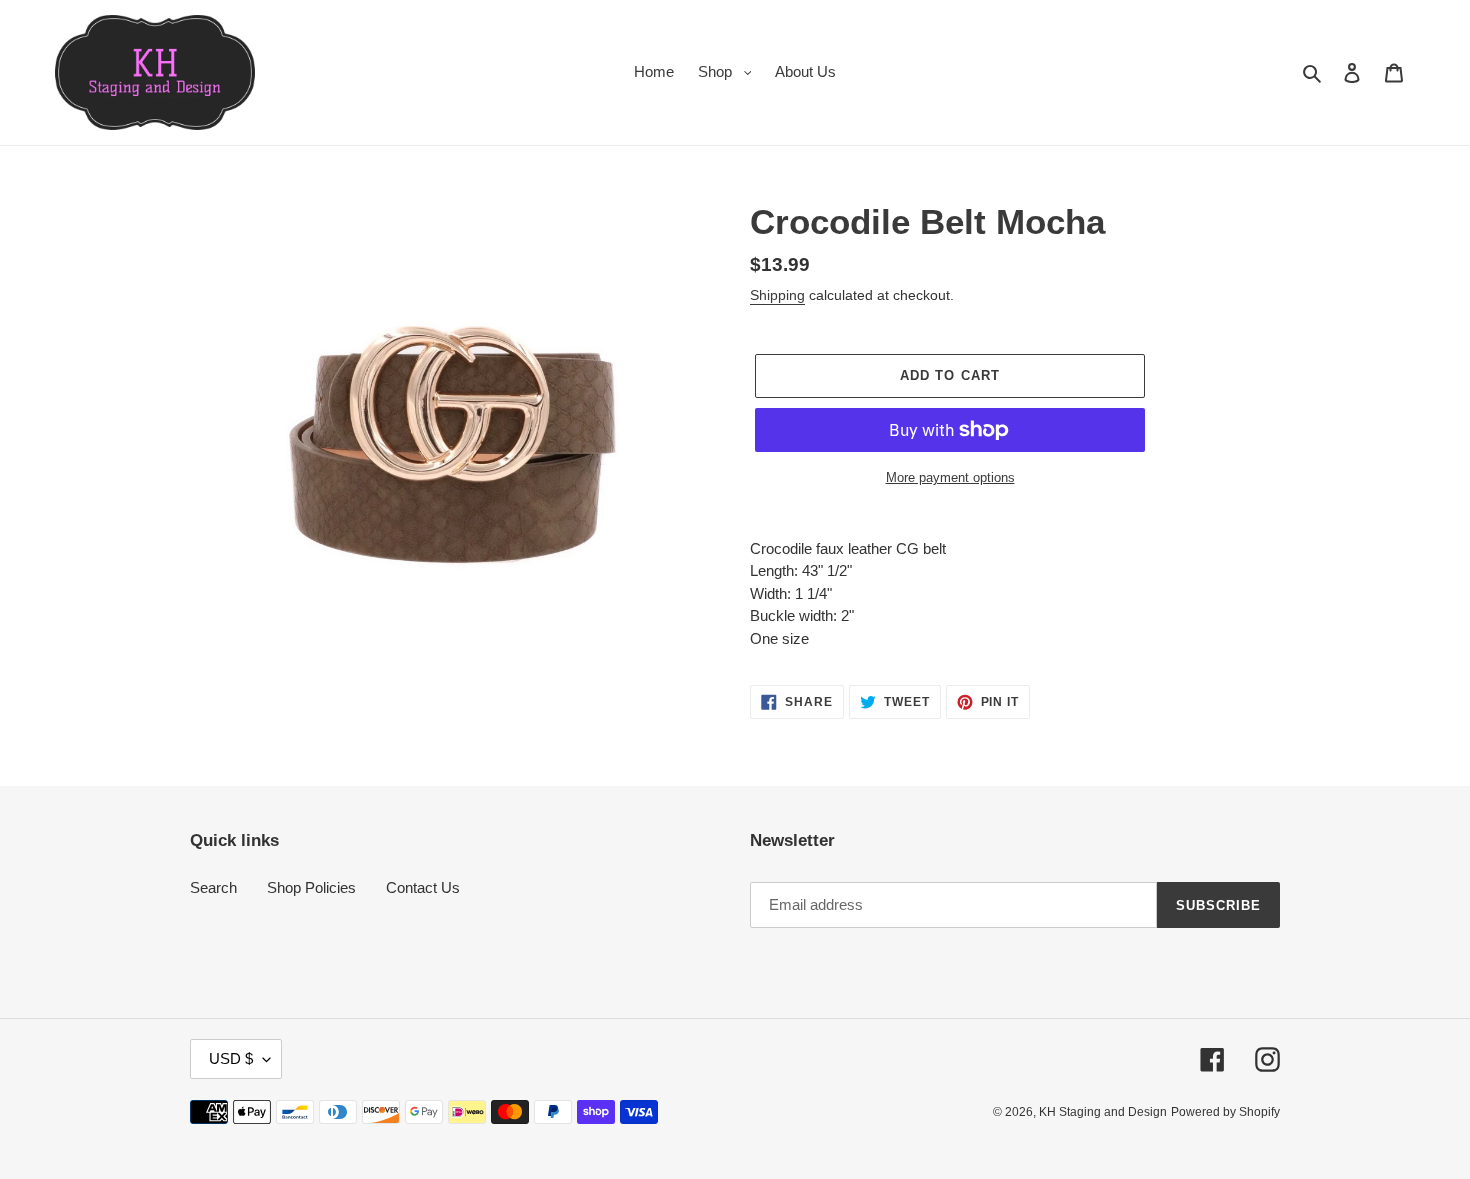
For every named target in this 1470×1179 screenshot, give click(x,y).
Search (213, 887)
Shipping (777, 295)
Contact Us (423, 887)
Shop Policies (311, 887)
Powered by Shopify (1225, 1112)
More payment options (950, 477)
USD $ (231, 1058)
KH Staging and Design (1103, 1112)
